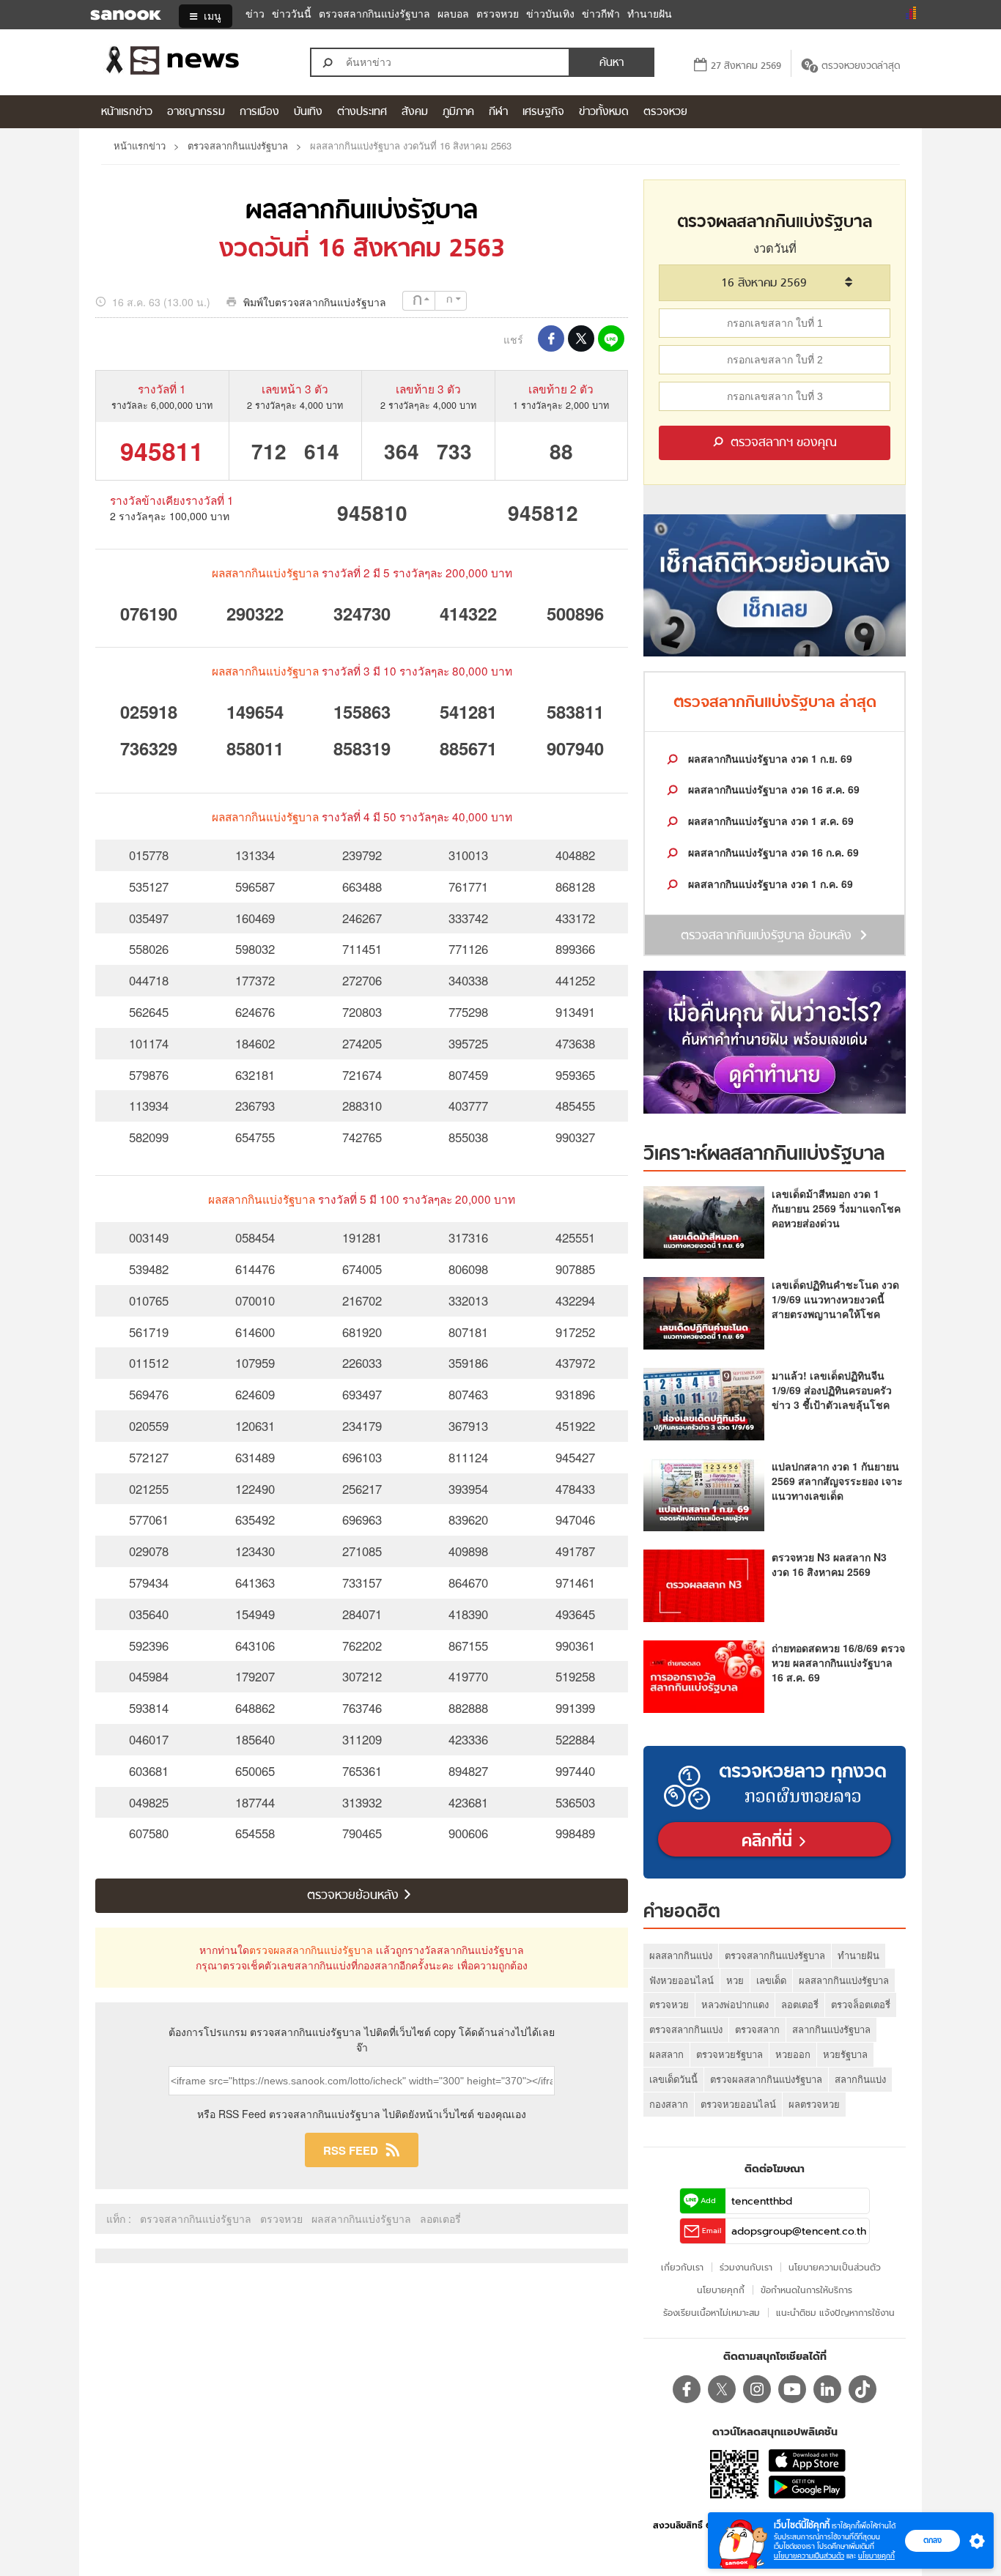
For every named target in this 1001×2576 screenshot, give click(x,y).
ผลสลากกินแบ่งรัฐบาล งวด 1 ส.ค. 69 (769, 821)
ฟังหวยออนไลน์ (682, 1980)
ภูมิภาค (458, 112)
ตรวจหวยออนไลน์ (738, 2104)
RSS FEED (351, 2150)
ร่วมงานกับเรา (746, 2267)
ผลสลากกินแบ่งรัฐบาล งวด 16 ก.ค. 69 (772, 852)
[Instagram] (757, 2389)
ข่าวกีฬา (601, 14)
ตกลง (932, 2540)
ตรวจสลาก (757, 2029)
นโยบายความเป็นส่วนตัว (809, 2556)
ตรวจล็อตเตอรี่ (861, 2004)
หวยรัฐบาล (845, 2054)
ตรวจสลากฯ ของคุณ (782, 443)
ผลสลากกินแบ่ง (681, 1955)
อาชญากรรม (196, 112)
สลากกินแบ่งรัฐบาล (831, 2029)
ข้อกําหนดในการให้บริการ (806, 2290)
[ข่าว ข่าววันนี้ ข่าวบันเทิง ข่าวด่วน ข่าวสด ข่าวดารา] (192, 62)
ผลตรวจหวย (814, 2104)
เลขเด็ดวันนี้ (673, 2079)
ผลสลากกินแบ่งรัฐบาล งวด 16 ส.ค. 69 (772, 789)
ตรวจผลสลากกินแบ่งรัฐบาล (311, 1950)
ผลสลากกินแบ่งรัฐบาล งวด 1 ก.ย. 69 (769, 758)
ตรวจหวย (498, 14)
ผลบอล (453, 14)
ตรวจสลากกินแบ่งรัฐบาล (374, 14)
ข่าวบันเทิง (550, 14)
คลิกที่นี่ (769, 1842)
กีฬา (498, 112)
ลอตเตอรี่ (440, 2218)
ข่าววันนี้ (292, 14)
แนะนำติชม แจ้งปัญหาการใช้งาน (835, 2313)
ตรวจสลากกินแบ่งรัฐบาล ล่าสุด (775, 703)
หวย (735, 1980)
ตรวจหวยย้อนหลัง (355, 1896)
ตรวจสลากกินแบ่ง (686, 2029)
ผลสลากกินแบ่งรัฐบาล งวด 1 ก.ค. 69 (769, 884)
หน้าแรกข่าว (127, 112)
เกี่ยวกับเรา (682, 2267)
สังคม (415, 112)
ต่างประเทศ (362, 112)
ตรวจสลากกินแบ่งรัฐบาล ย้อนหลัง (766, 936)
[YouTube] (792, 2389)
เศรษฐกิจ (543, 112)
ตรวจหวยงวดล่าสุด (861, 66)
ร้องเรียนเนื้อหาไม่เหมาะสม (712, 2313)
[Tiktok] (863, 2389)
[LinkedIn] (827, 2389)
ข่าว (255, 14)
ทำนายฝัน (650, 14)
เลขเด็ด (771, 1980)
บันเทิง (308, 112)
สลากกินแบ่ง (860, 2079)
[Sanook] (116, 16)
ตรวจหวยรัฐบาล (729, 2054)
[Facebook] (687, 2389)
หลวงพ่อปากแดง (735, 2004)
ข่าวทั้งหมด (604, 112)
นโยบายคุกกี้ (876, 2556)
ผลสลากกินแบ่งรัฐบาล (362, 212)
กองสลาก (669, 2104)
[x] (722, 2389)
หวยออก (793, 2054)
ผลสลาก (666, 2054)
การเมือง (259, 112)
